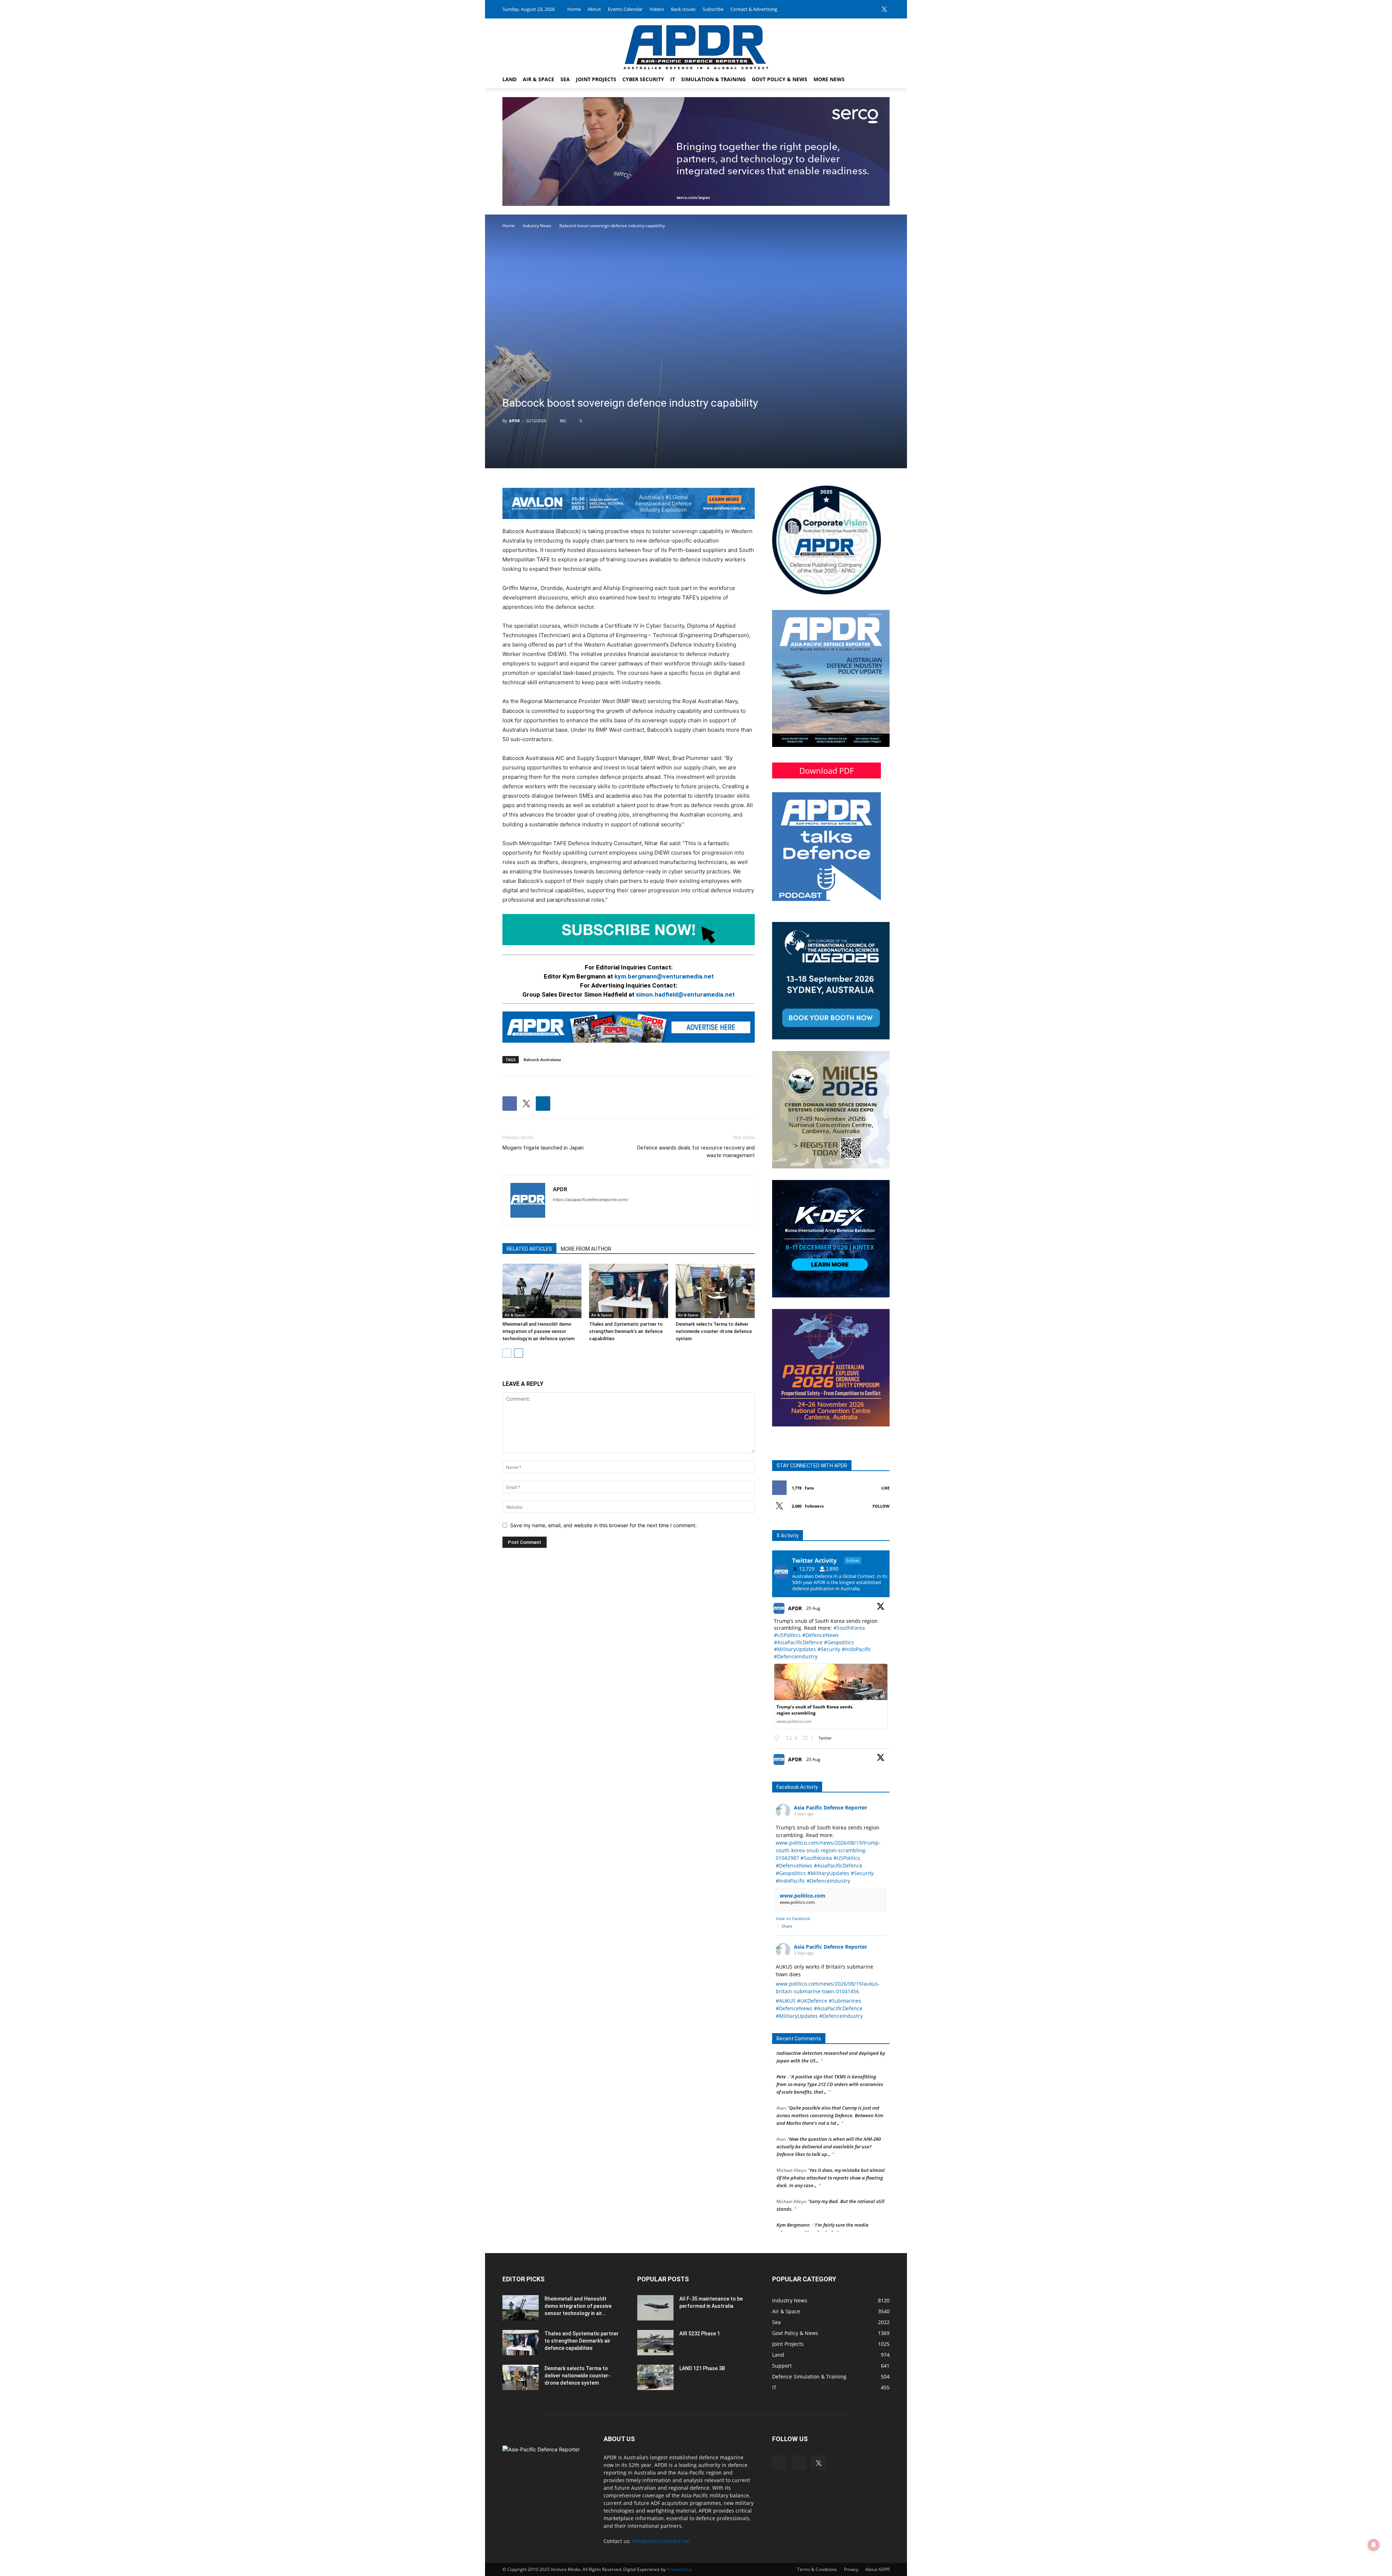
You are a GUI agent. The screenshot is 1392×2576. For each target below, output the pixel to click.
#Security (829, 1649)
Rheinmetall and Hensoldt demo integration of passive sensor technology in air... (578, 2306)
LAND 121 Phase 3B (702, 2368)
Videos (657, 9)
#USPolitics (787, 1635)
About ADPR (877, 2569)
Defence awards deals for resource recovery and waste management (696, 1152)
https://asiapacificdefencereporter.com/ (590, 1200)
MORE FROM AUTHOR (586, 1249)
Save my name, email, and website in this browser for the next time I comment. (603, 1525)
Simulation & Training (713, 79)
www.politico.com (803, 1896)
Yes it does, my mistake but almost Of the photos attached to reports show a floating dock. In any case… (831, 2124)
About (594, 9)
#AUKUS (786, 2001)
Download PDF (826, 770)
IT (673, 79)
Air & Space (538, 79)
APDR (514, 421)
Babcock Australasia (542, 1060)
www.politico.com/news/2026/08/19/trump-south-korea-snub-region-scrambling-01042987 (828, 1850)
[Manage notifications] (1374, 2545)
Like (885, 1488)
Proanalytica (679, 2569)
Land (509, 79)
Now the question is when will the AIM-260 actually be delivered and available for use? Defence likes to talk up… (829, 2093)
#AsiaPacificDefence (798, 1642)
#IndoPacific (856, 1649)
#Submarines (845, 2001)
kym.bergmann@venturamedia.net (664, 976)
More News (829, 79)
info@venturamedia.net (661, 2541)
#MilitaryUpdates (795, 1649)
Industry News (537, 226)
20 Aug (814, 1608)
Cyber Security (643, 79)
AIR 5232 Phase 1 (700, 2334)
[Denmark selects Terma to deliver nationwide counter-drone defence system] (715, 1291)
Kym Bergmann (793, 2172)
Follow (881, 1506)
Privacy (851, 2569)
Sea (565, 79)
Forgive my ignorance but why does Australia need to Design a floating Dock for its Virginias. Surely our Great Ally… (831, 2203)
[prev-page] (507, 1353)
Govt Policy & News (780, 79)
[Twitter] (884, 9)
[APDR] (696, 44)
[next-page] (519, 1353)
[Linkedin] (872, 9)
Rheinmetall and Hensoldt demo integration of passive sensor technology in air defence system (538, 1331)
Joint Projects (596, 79)
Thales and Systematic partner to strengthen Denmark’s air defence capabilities (626, 1331)
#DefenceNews (821, 1635)
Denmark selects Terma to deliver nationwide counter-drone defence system (714, 1331)
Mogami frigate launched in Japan (543, 1148)
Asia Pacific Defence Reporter (830, 1808)
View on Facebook (793, 1918)
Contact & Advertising (754, 9)
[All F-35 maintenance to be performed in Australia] (655, 2308)
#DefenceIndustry (796, 1656)
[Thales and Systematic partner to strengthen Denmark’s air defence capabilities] (629, 1291)
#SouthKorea (849, 1628)
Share (787, 1926)
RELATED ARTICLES (529, 1249)
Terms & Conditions (817, 2569)
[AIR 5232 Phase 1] (655, 2343)
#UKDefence (812, 2001)
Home (574, 9)
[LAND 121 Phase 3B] (655, 2377)
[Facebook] (860, 9)
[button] (881, 80)
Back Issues (683, 9)
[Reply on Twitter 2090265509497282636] (778, 1738)
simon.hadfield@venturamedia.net (685, 994)
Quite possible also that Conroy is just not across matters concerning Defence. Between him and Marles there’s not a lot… (830, 2062)
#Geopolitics (839, 1642)
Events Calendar (625, 9)
